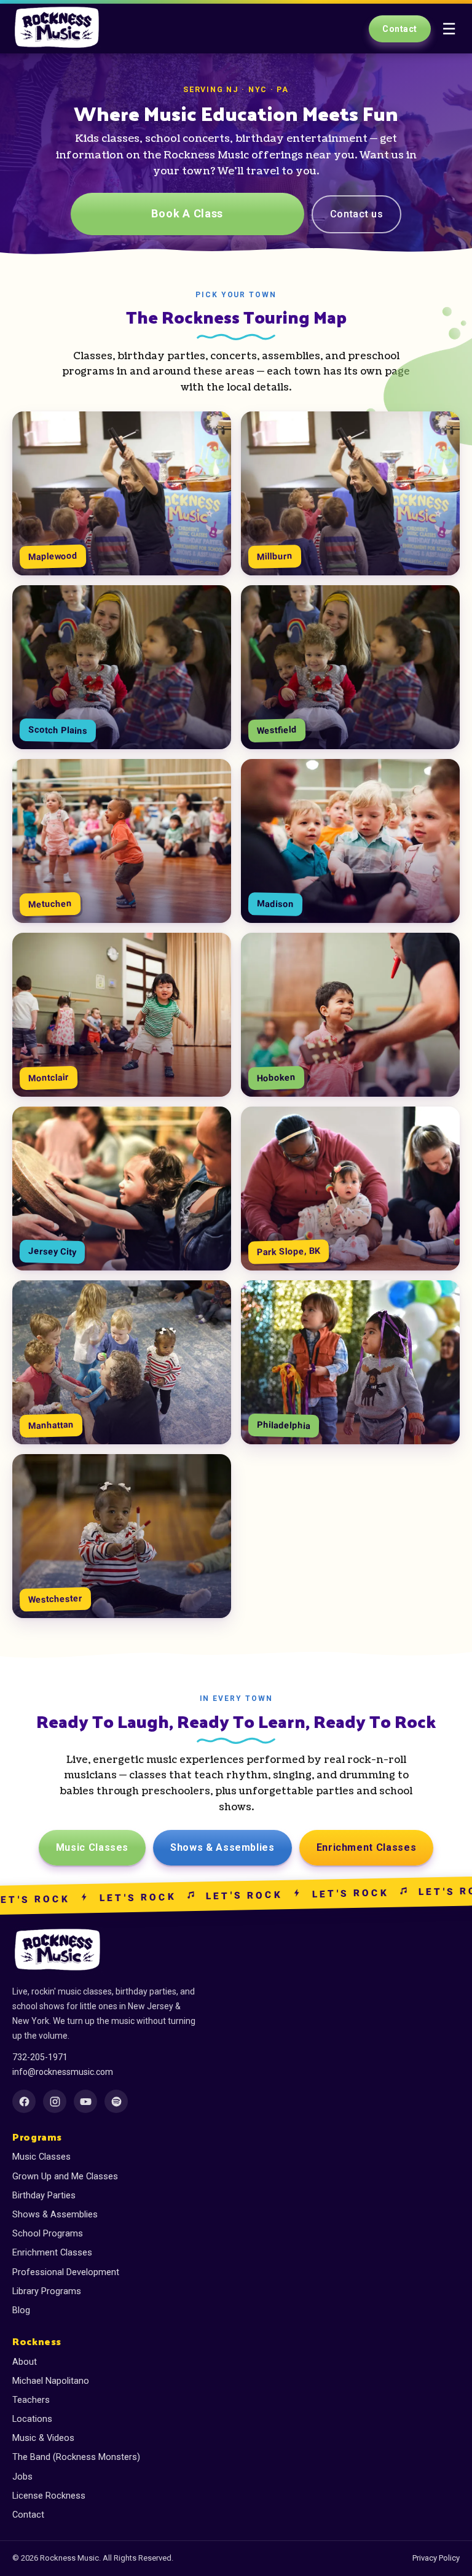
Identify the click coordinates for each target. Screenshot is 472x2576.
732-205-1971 (40, 2057)
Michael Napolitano (51, 2381)
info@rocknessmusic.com (63, 2072)
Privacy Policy (436, 2558)
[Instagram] (55, 2101)
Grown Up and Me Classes (65, 2177)
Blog (21, 2310)
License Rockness (49, 2496)
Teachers (31, 2400)
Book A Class (187, 213)
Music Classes (92, 1847)
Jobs (22, 2477)
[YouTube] (85, 2101)
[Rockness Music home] (58, 29)
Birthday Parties (44, 2196)
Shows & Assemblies (222, 1847)
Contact (400, 29)
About (25, 2362)
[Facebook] (24, 2101)
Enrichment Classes (367, 1847)
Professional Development (66, 2272)
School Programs (48, 2234)
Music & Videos (43, 2438)
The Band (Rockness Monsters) (76, 2457)
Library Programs (47, 2291)
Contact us (356, 214)
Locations (32, 2419)
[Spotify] (116, 2101)
